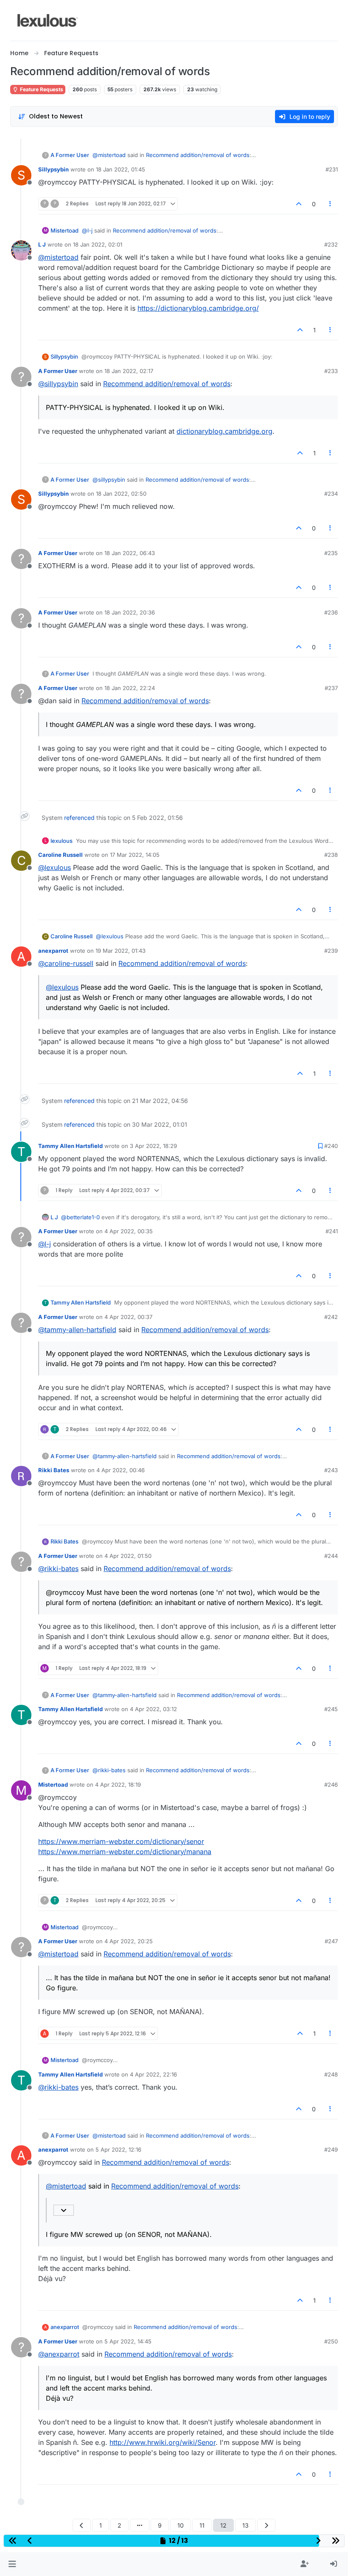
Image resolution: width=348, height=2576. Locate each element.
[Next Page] (266, 2525)
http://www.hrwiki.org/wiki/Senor (163, 2442)
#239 (331, 951)
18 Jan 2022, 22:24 (130, 688)
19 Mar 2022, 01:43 (121, 951)
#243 (331, 1470)
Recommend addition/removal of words (198, 155)
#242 (331, 1317)
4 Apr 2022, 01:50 (128, 1556)
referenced (79, 818)
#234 (331, 494)
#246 (331, 1785)
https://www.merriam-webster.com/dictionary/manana (125, 1852)
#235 (331, 553)
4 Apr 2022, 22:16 (153, 2074)
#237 (331, 688)
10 (181, 2525)
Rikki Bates (54, 1470)
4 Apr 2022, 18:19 (118, 1785)
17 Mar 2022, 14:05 (135, 855)
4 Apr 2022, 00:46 (121, 1470)
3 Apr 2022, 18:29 (153, 1146)
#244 (331, 1556)
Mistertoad (65, 230)
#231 (332, 169)
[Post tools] (331, 204)
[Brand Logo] (48, 20)
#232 (331, 244)
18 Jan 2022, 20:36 (130, 612)
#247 (331, 1941)
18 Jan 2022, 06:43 (130, 553)
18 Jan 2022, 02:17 (129, 371)
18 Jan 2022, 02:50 (121, 494)
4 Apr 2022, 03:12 (153, 1709)
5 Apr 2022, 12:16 (118, 2149)
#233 (331, 371)
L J (42, 244)
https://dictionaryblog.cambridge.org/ (198, 308)
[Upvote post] (299, 204)
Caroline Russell (60, 855)
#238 (331, 855)
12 (223, 2525)
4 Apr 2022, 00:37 (128, 1317)
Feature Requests (41, 89)
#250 (331, 2341)
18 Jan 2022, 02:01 (98, 244)
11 (202, 2525)
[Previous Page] (82, 2525)
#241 (332, 1231)
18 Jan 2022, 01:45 (121, 169)
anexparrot (53, 951)
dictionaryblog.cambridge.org (225, 431)
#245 (331, 1709)
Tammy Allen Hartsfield (70, 1146)
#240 (331, 1146)
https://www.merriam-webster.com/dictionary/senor (121, 1841)
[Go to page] (140, 2525)
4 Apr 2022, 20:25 (129, 1941)
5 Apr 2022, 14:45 (128, 2341)
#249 (331, 2149)
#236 (331, 612)
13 (246, 2525)
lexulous (62, 841)
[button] (12, 2564)
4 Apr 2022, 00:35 (129, 1231)
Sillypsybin (53, 169)
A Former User (70, 155)
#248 (331, 2074)
